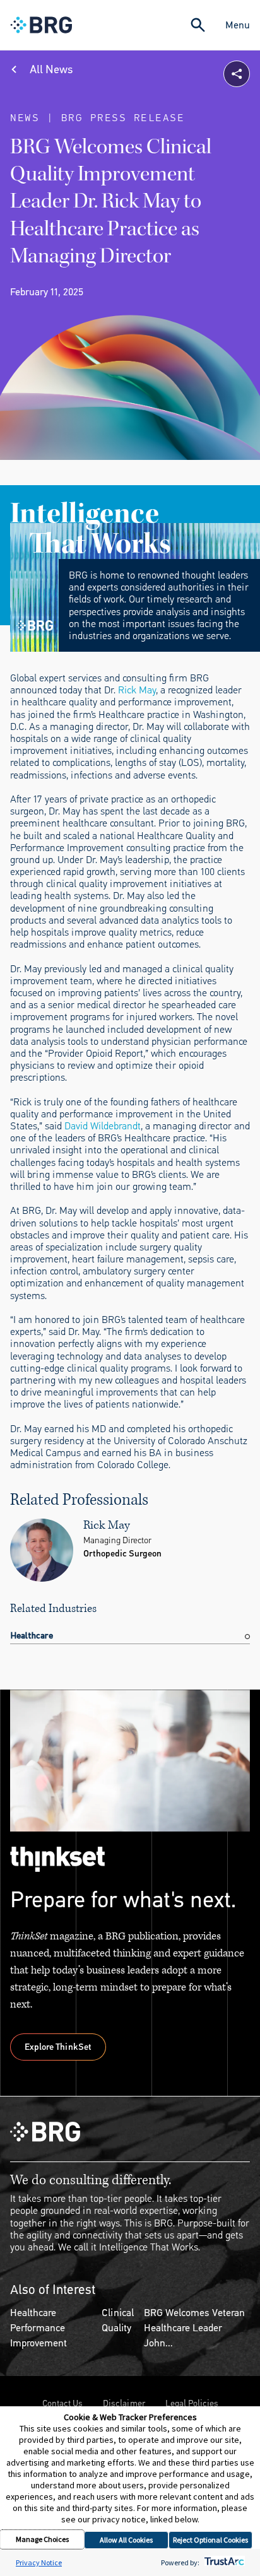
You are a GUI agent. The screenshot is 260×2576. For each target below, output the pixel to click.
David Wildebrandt (103, 1126)
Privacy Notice (39, 2562)
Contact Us (62, 2403)
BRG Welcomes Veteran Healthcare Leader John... (194, 2328)
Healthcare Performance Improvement (38, 2328)
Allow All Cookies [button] (126, 2540)
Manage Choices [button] (42, 2539)
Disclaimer (124, 2403)
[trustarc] (223, 2562)
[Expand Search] (198, 25)
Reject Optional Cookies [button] (210, 2540)
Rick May (137, 690)
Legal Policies (192, 2403)
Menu (238, 25)
